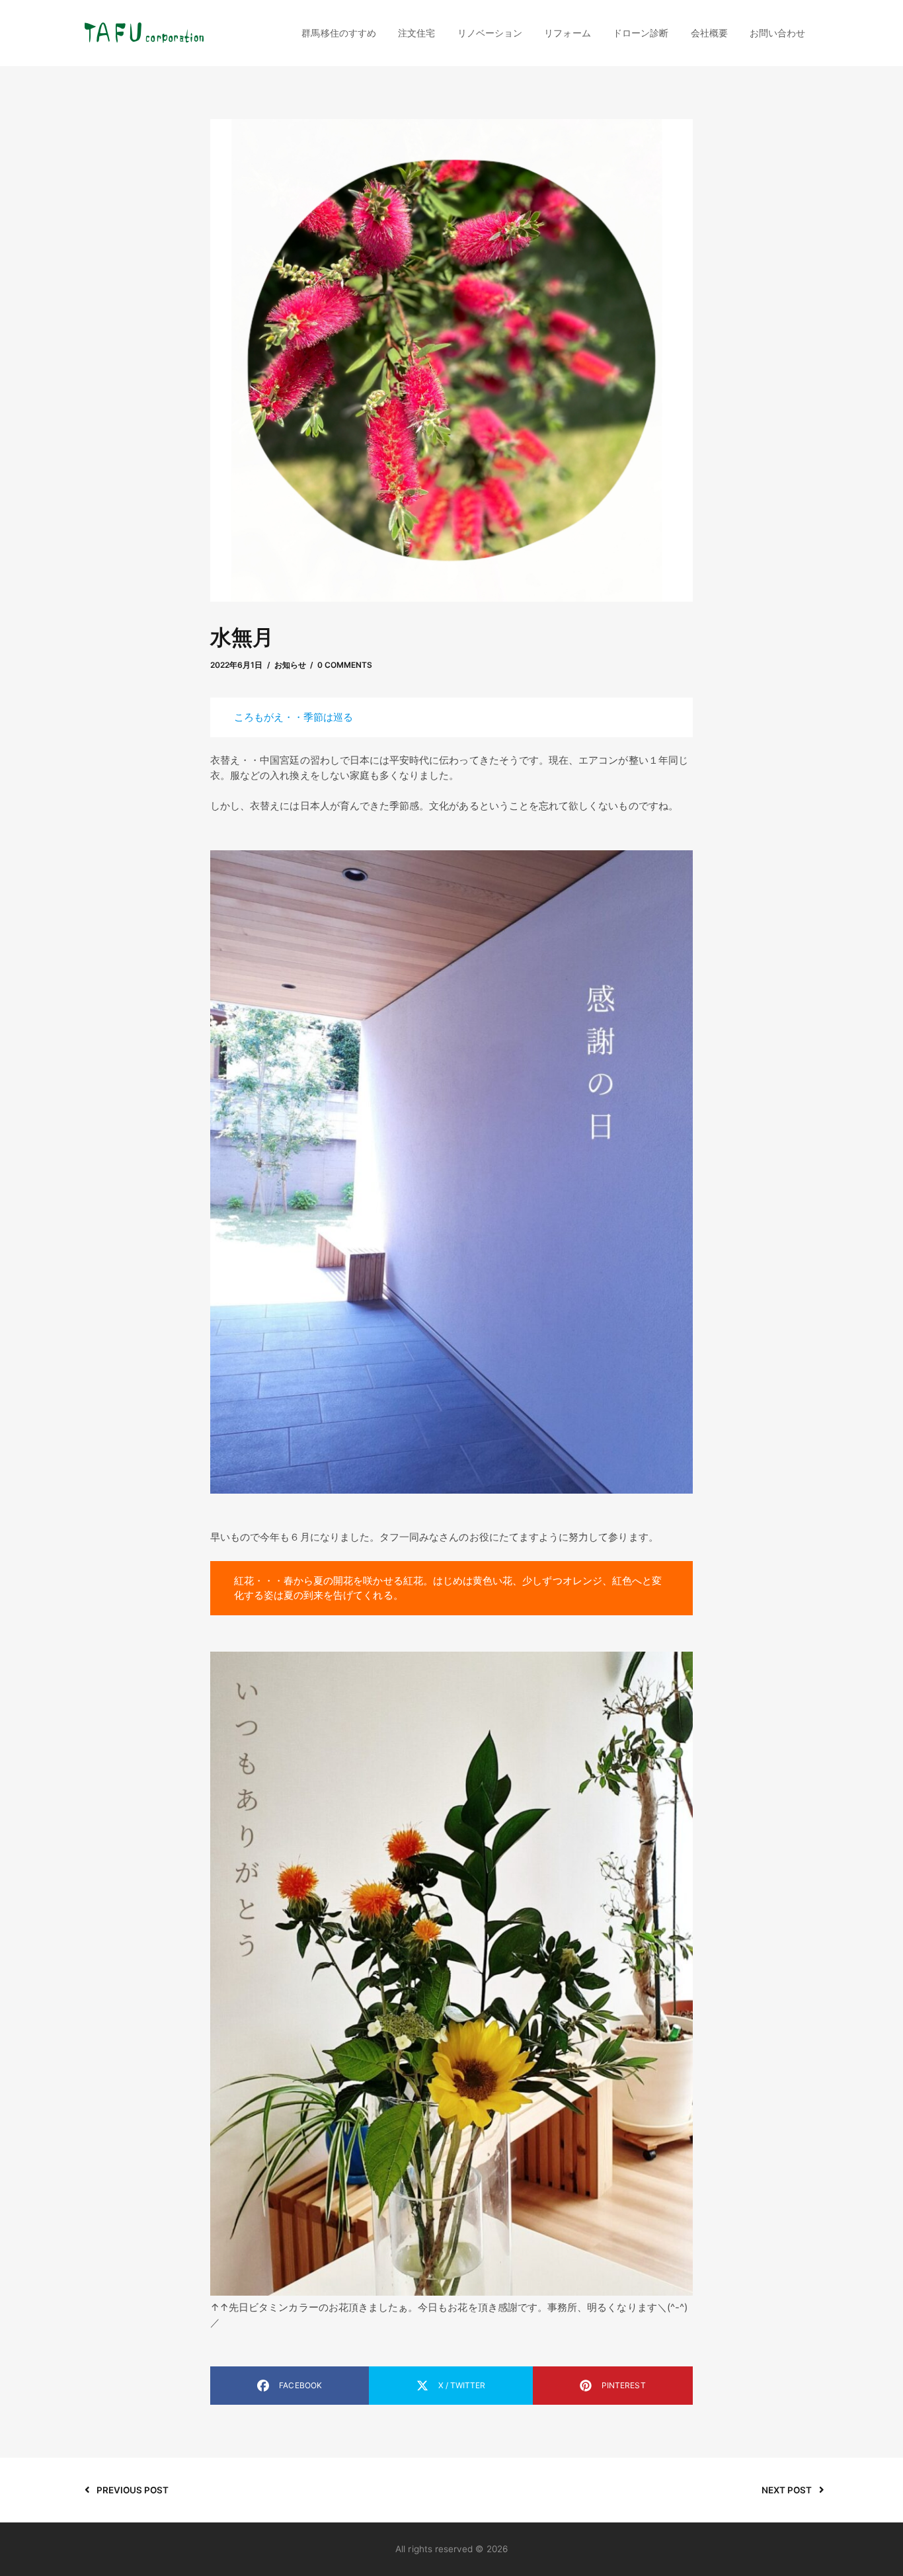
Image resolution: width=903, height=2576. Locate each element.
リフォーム (567, 33)
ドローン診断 (641, 33)
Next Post (787, 2490)
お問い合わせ (777, 33)
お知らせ (290, 665)
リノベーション (490, 33)
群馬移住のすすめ (338, 33)
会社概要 (709, 33)
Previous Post (133, 2490)
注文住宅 (416, 33)
